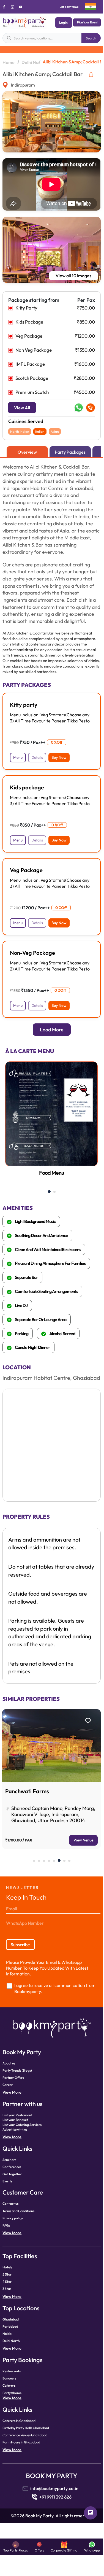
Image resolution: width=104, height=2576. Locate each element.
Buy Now (59, 757)
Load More (52, 1030)
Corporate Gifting (64, 2550)
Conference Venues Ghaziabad (25, 2435)
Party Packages (70, 452)
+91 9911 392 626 (55, 2497)
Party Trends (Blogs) (17, 2070)
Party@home (12, 2393)
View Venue (83, 1840)
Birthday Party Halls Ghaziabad (26, 2428)
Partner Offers (13, 2078)
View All (22, 408)
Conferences (12, 2167)
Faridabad (10, 2326)
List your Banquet (15, 2120)
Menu (18, 757)
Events (7, 2181)
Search (91, 38)
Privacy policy (13, 2218)
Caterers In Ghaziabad (19, 2421)
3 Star (7, 2289)
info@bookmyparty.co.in (54, 2488)
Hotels (7, 2267)
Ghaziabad (11, 2319)
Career (8, 2085)
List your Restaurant (17, 2115)
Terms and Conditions (18, 2211)
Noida (7, 2334)
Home (9, 62)
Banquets (9, 2378)
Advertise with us (15, 2129)
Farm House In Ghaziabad (21, 2442)
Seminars (9, 2160)
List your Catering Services (22, 2125)
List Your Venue (69, 7)
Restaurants (12, 2371)
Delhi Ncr (31, 62)
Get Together (12, 2174)
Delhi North (11, 2341)
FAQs (6, 2225)
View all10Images (73, 276)
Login (63, 22)
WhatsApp (92, 2550)
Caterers (9, 2385)
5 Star (7, 2274)
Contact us (10, 2203)
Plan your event (87, 22)
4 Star (7, 2281)
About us (9, 2063)
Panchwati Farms (27, 1791)
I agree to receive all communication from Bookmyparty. (55, 1989)
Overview (27, 452)
